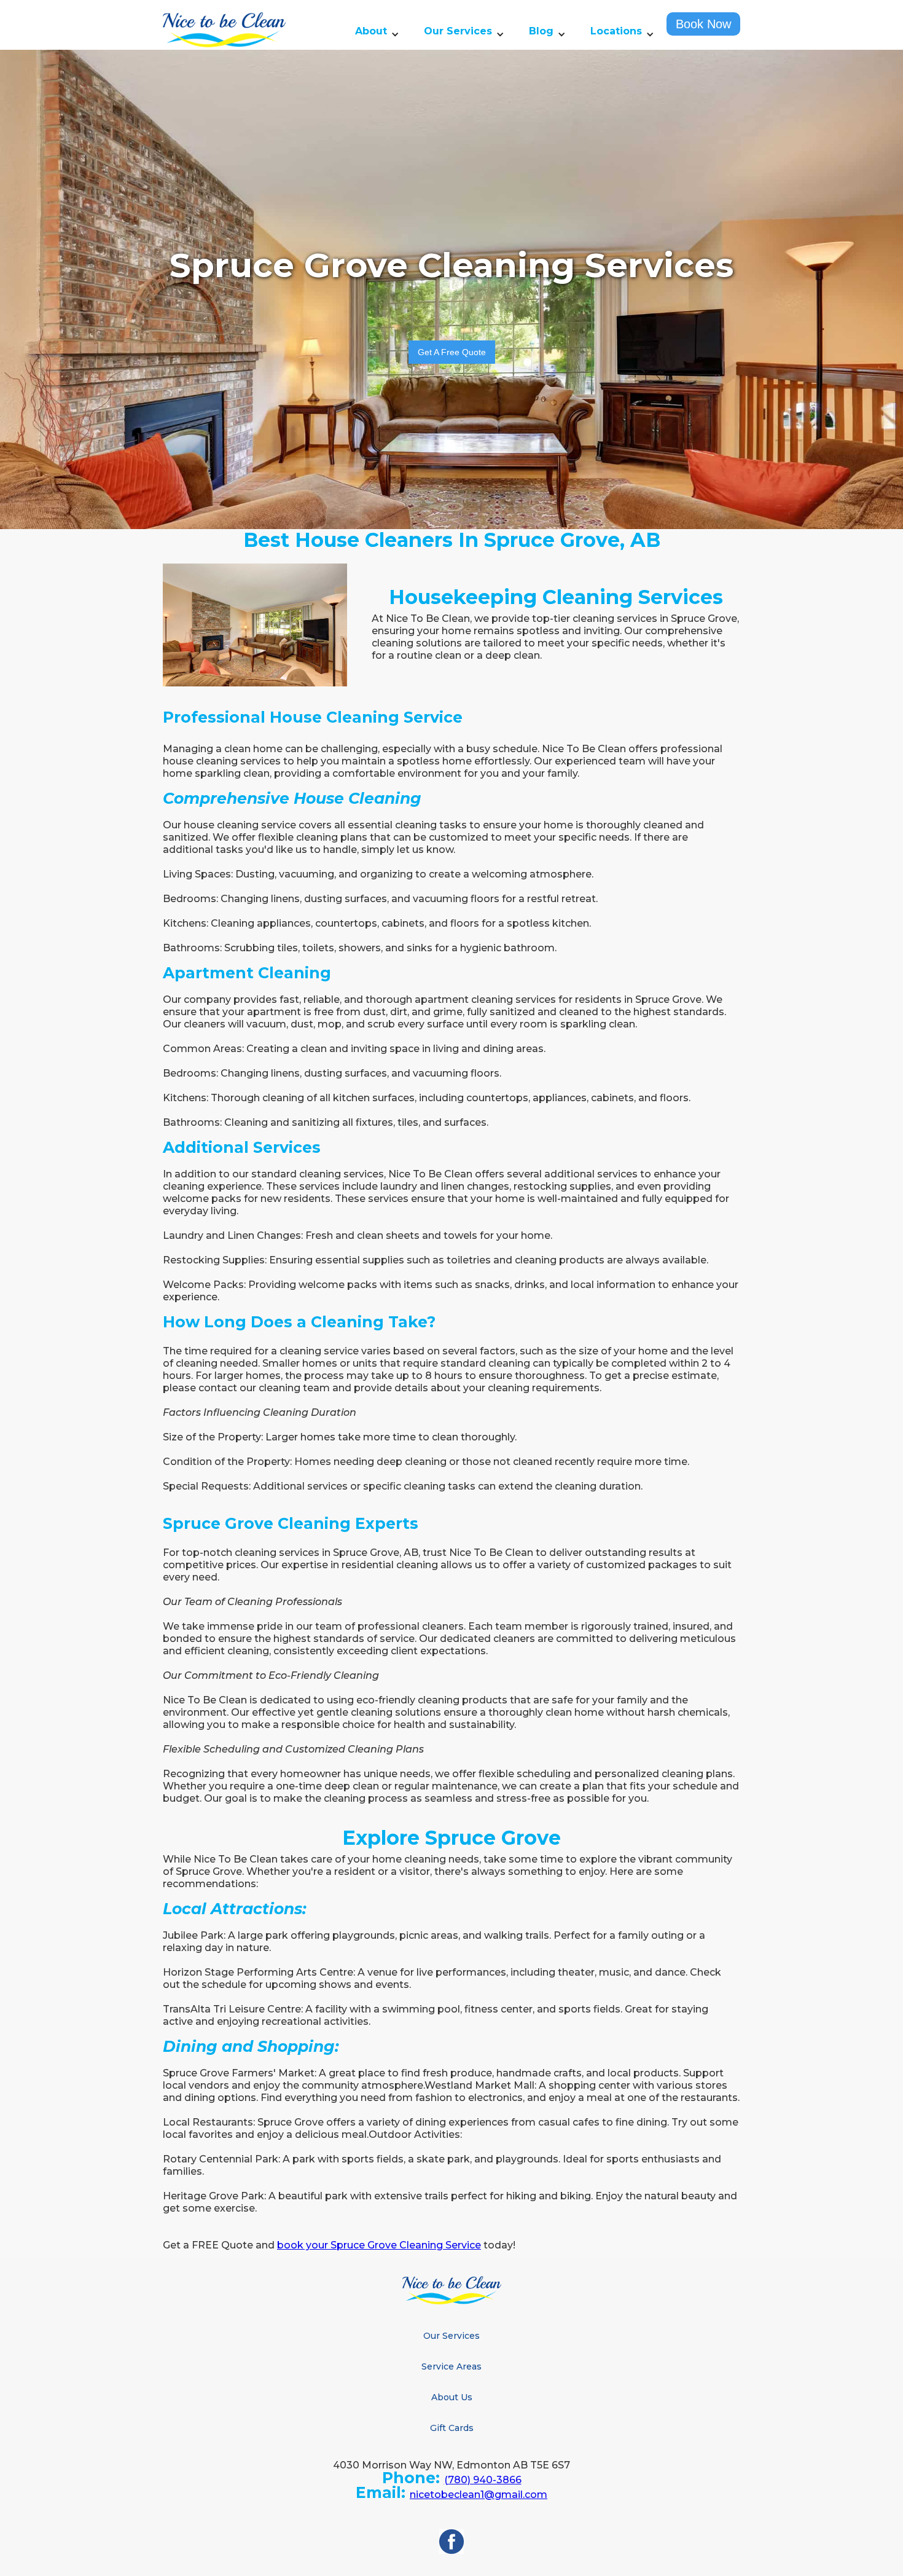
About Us (452, 2397)
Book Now (703, 24)
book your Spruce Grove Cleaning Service (379, 2245)
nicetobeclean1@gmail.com (479, 2495)
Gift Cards (452, 2428)
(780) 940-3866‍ (483, 2480)
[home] (224, 30)
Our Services (451, 2336)
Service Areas (451, 2366)
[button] (377, 34)
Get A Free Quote (452, 352)
